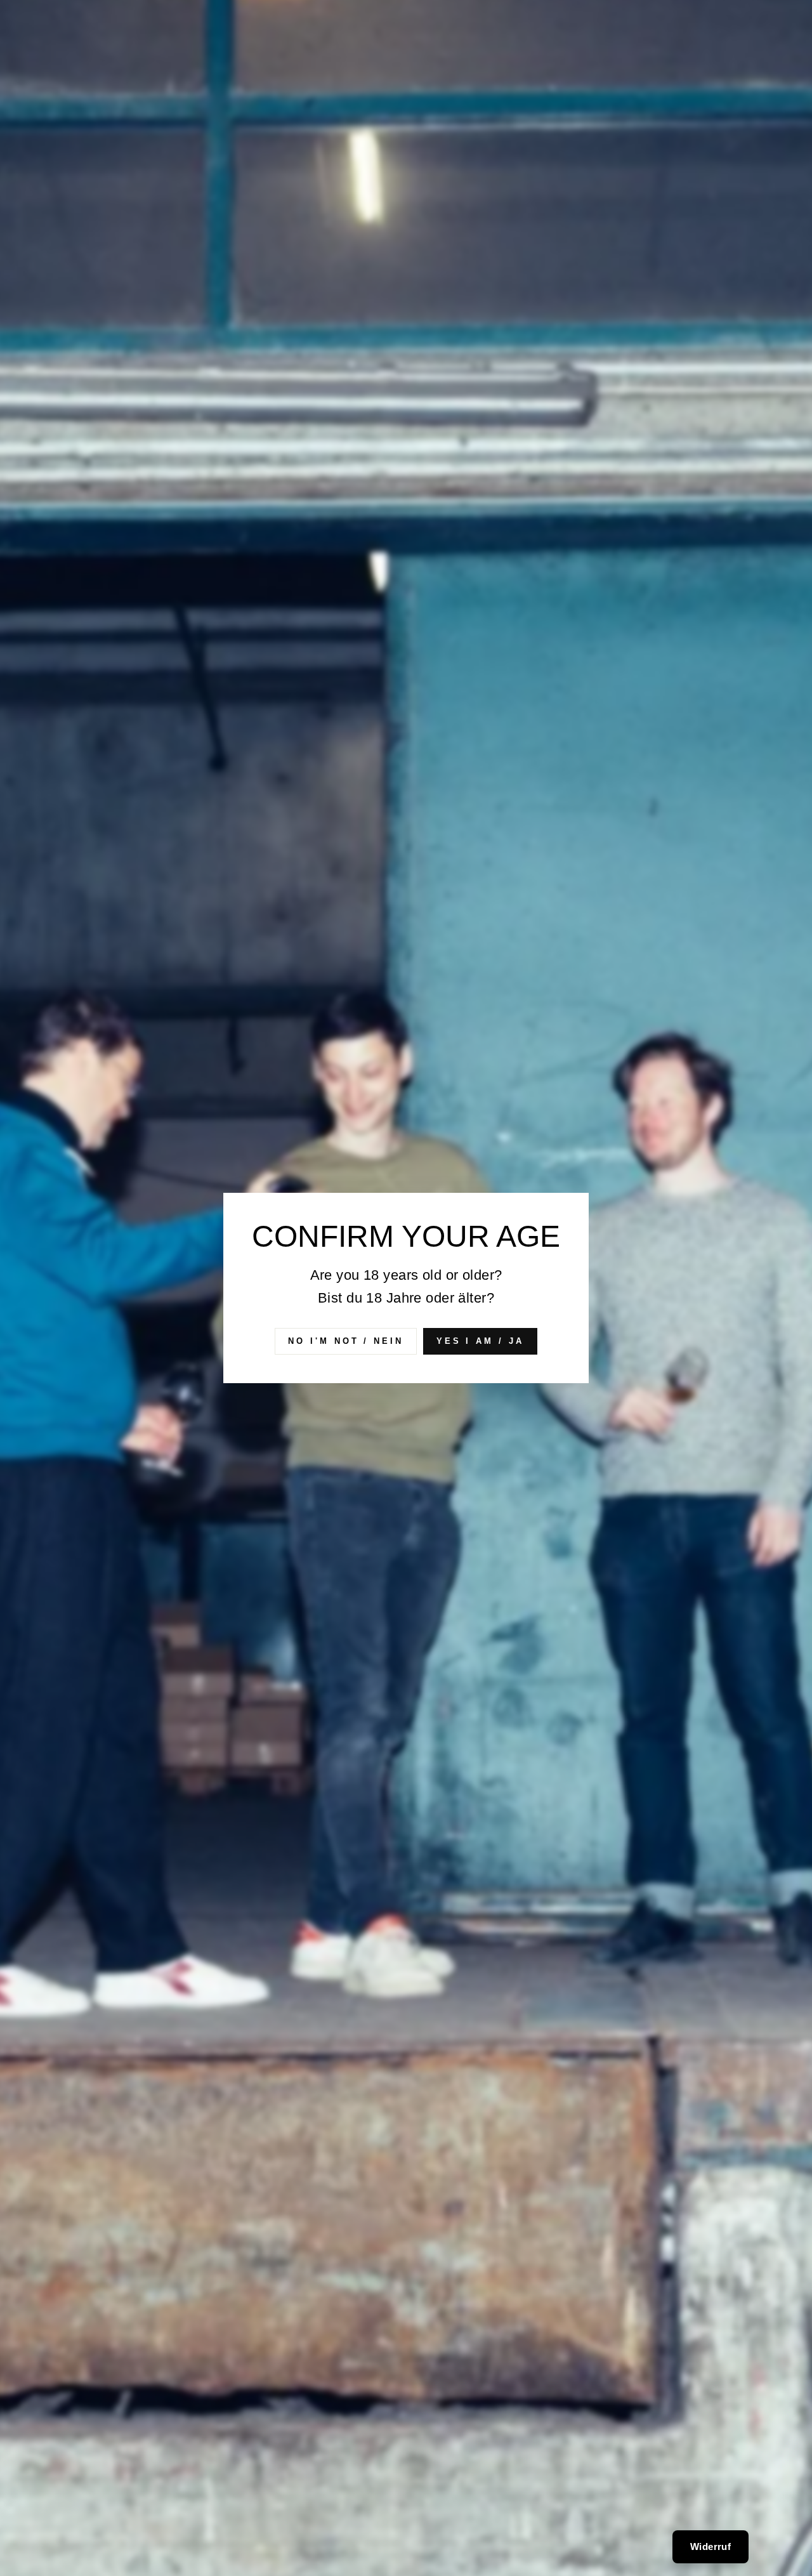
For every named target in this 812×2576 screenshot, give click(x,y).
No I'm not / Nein (345, 1341)
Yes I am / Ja (480, 1341)
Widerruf (710, 2546)
